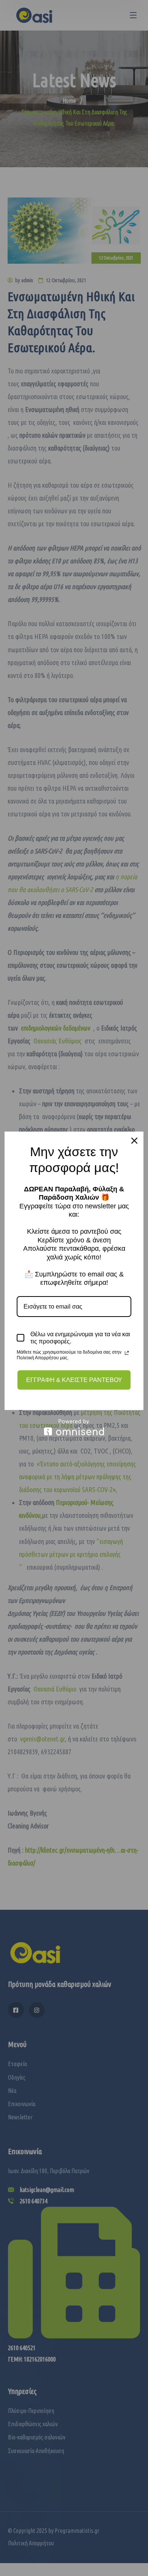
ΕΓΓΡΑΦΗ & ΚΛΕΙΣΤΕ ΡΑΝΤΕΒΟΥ (74, 1380)
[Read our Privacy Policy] (127, 1353)
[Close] (134, 1141)
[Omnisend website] (74, 1427)
